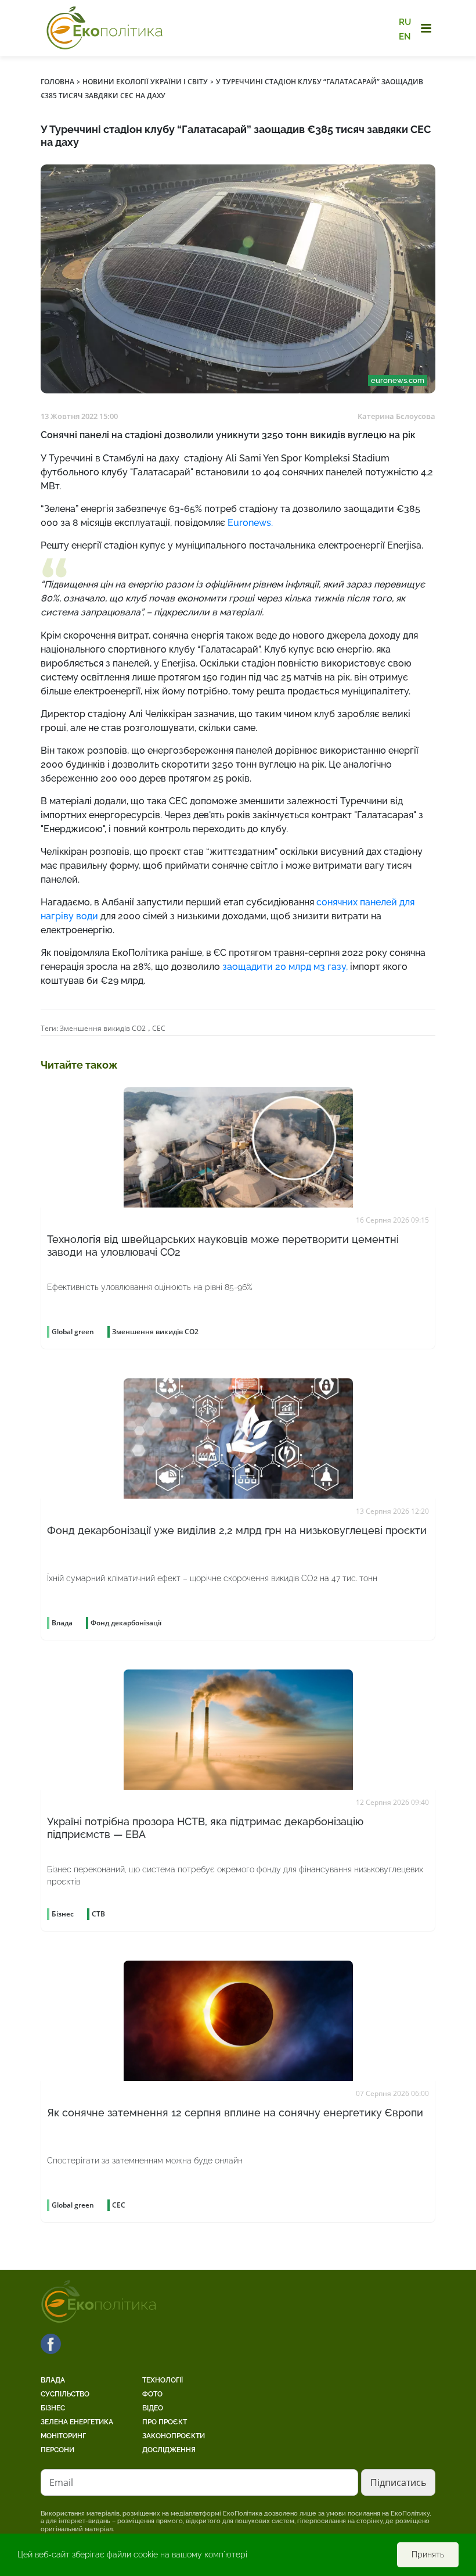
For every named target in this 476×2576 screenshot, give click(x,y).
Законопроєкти (174, 2436)
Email (61, 2482)
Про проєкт (165, 2422)
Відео (153, 2408)
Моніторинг (63, 2436)
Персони (57, 2450)
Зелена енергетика (77, 2422)
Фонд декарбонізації (126, 1623)
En (405, 36)
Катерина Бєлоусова (396, 416)
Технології (163, 2380)
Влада (53, 2380)
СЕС (159, 1028)
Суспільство (65, 2394)
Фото (152, 2394)
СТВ (98, 1914)
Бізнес (53, 2408)
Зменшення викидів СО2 (103, 1028)
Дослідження (169, 2450)
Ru (405, 22)
